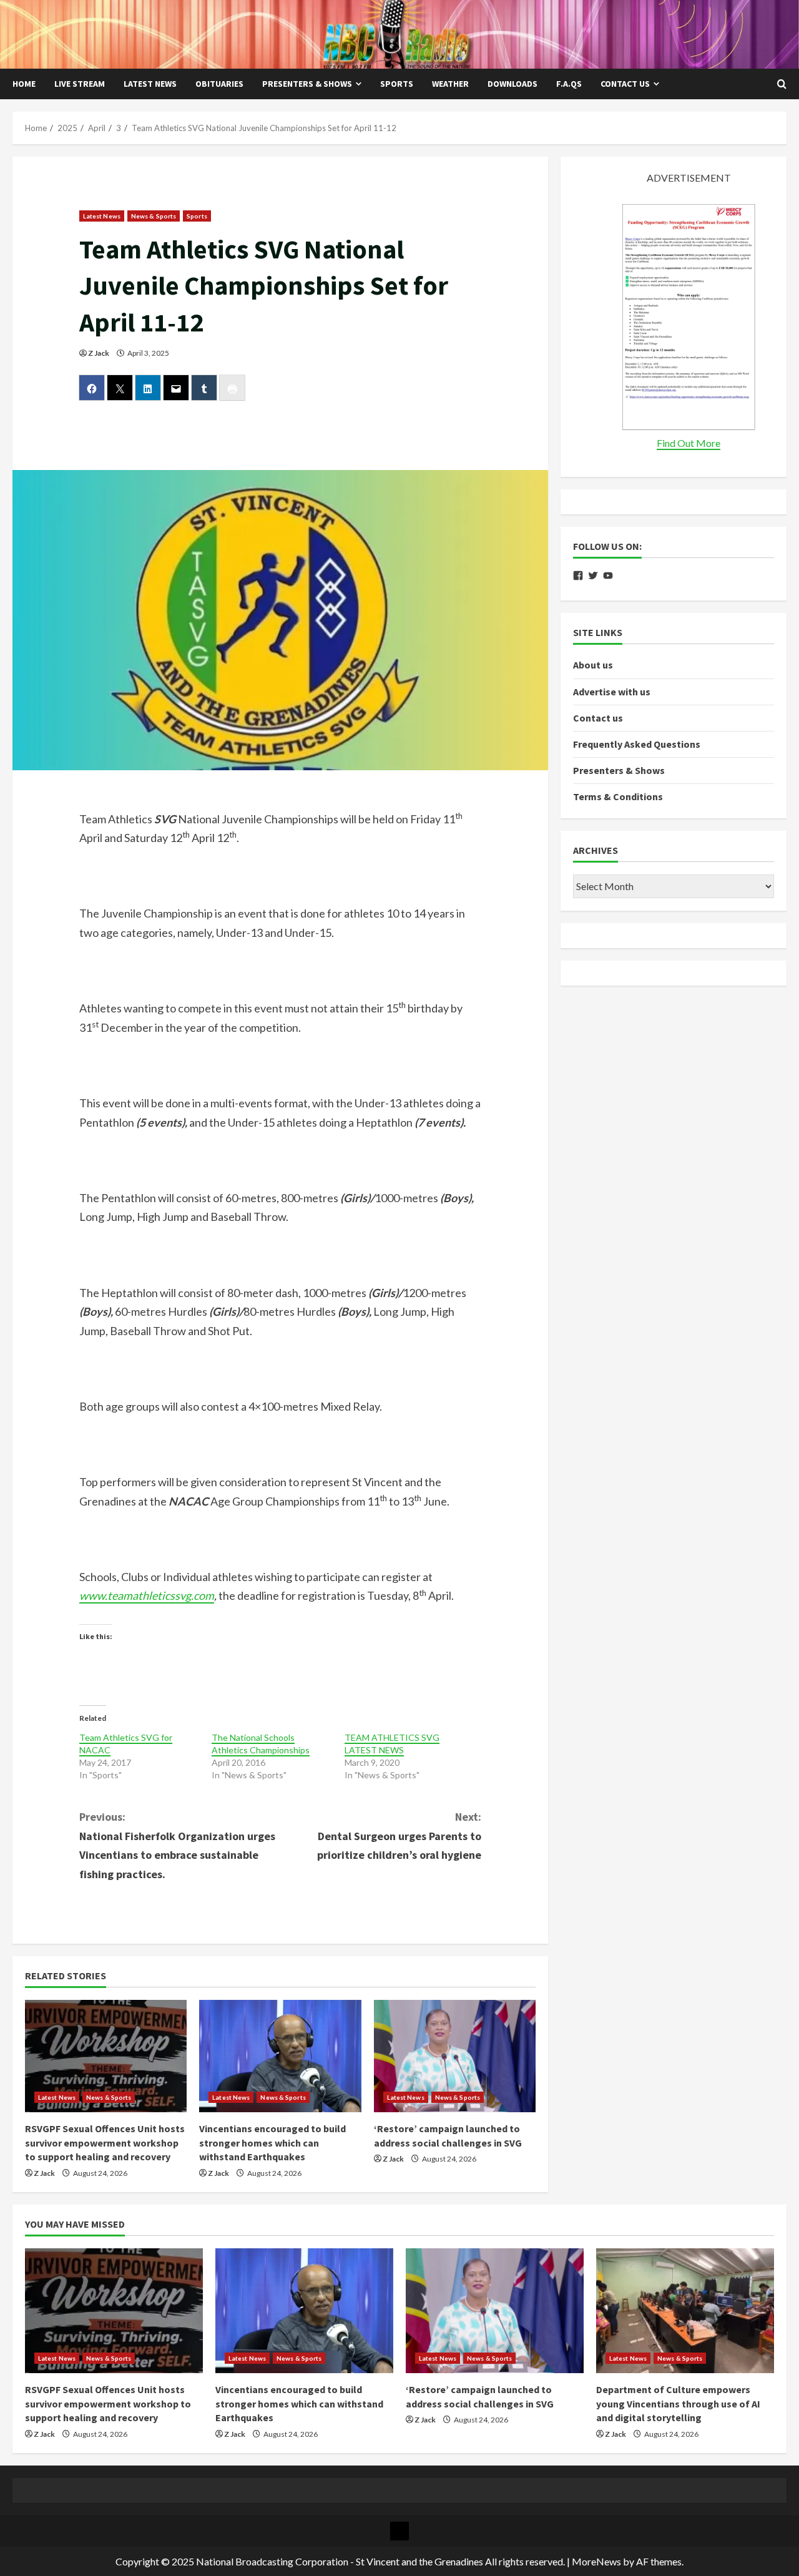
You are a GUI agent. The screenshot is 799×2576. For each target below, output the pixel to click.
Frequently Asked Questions (637, 745)
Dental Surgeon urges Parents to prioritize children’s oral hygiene (399, 1836)
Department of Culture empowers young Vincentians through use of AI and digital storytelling (678, 2403)
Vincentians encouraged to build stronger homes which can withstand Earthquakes (272, 2143)
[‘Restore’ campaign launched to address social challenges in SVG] (455, 2056)
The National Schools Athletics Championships (261, 1744)
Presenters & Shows (307, 84)
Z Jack (99, 353)
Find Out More (689, 443)
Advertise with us (612, 692)
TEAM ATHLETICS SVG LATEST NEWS (392, 1744)
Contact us (625, 84)
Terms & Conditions (618, 797)
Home (24, 84)
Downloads (512, 84)
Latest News (150, 84)
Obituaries (219, 84)
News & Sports (154, 216)
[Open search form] (782, 84)
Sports (397, 84)
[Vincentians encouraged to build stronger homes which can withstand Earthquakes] (280, 2056)
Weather (450, 84)
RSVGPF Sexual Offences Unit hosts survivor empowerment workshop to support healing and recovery (105, 2143)
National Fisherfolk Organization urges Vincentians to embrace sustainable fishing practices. (177, 1845)
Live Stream (80, 84)
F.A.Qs (569, 84)
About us (593, 665)
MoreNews (596, 2561)
